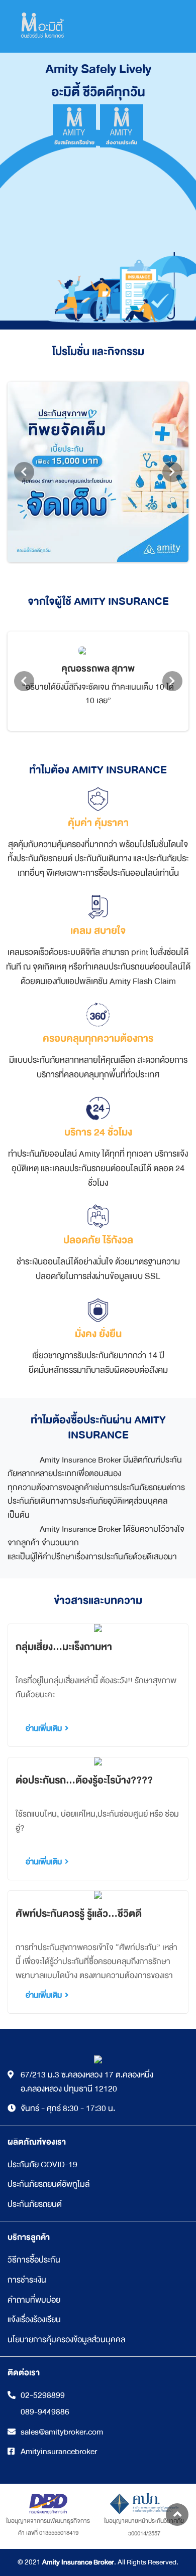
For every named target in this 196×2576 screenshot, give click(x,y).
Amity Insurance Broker (78, 2562)
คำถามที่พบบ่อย (34, 2300)
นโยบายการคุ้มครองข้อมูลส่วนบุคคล (66, 2340)
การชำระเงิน (27, 2280)
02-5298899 (43, 2395)
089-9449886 (45, 2412)
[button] (177, 2515)
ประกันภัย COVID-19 (42, 2164)
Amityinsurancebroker (59, 2452)
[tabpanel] (98, 472)
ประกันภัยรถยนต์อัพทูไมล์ (48, 2184)
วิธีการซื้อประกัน (34, 2260)
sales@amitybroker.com (62, 2432)
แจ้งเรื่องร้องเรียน (34, 2319)
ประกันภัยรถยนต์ (35, 2204)
